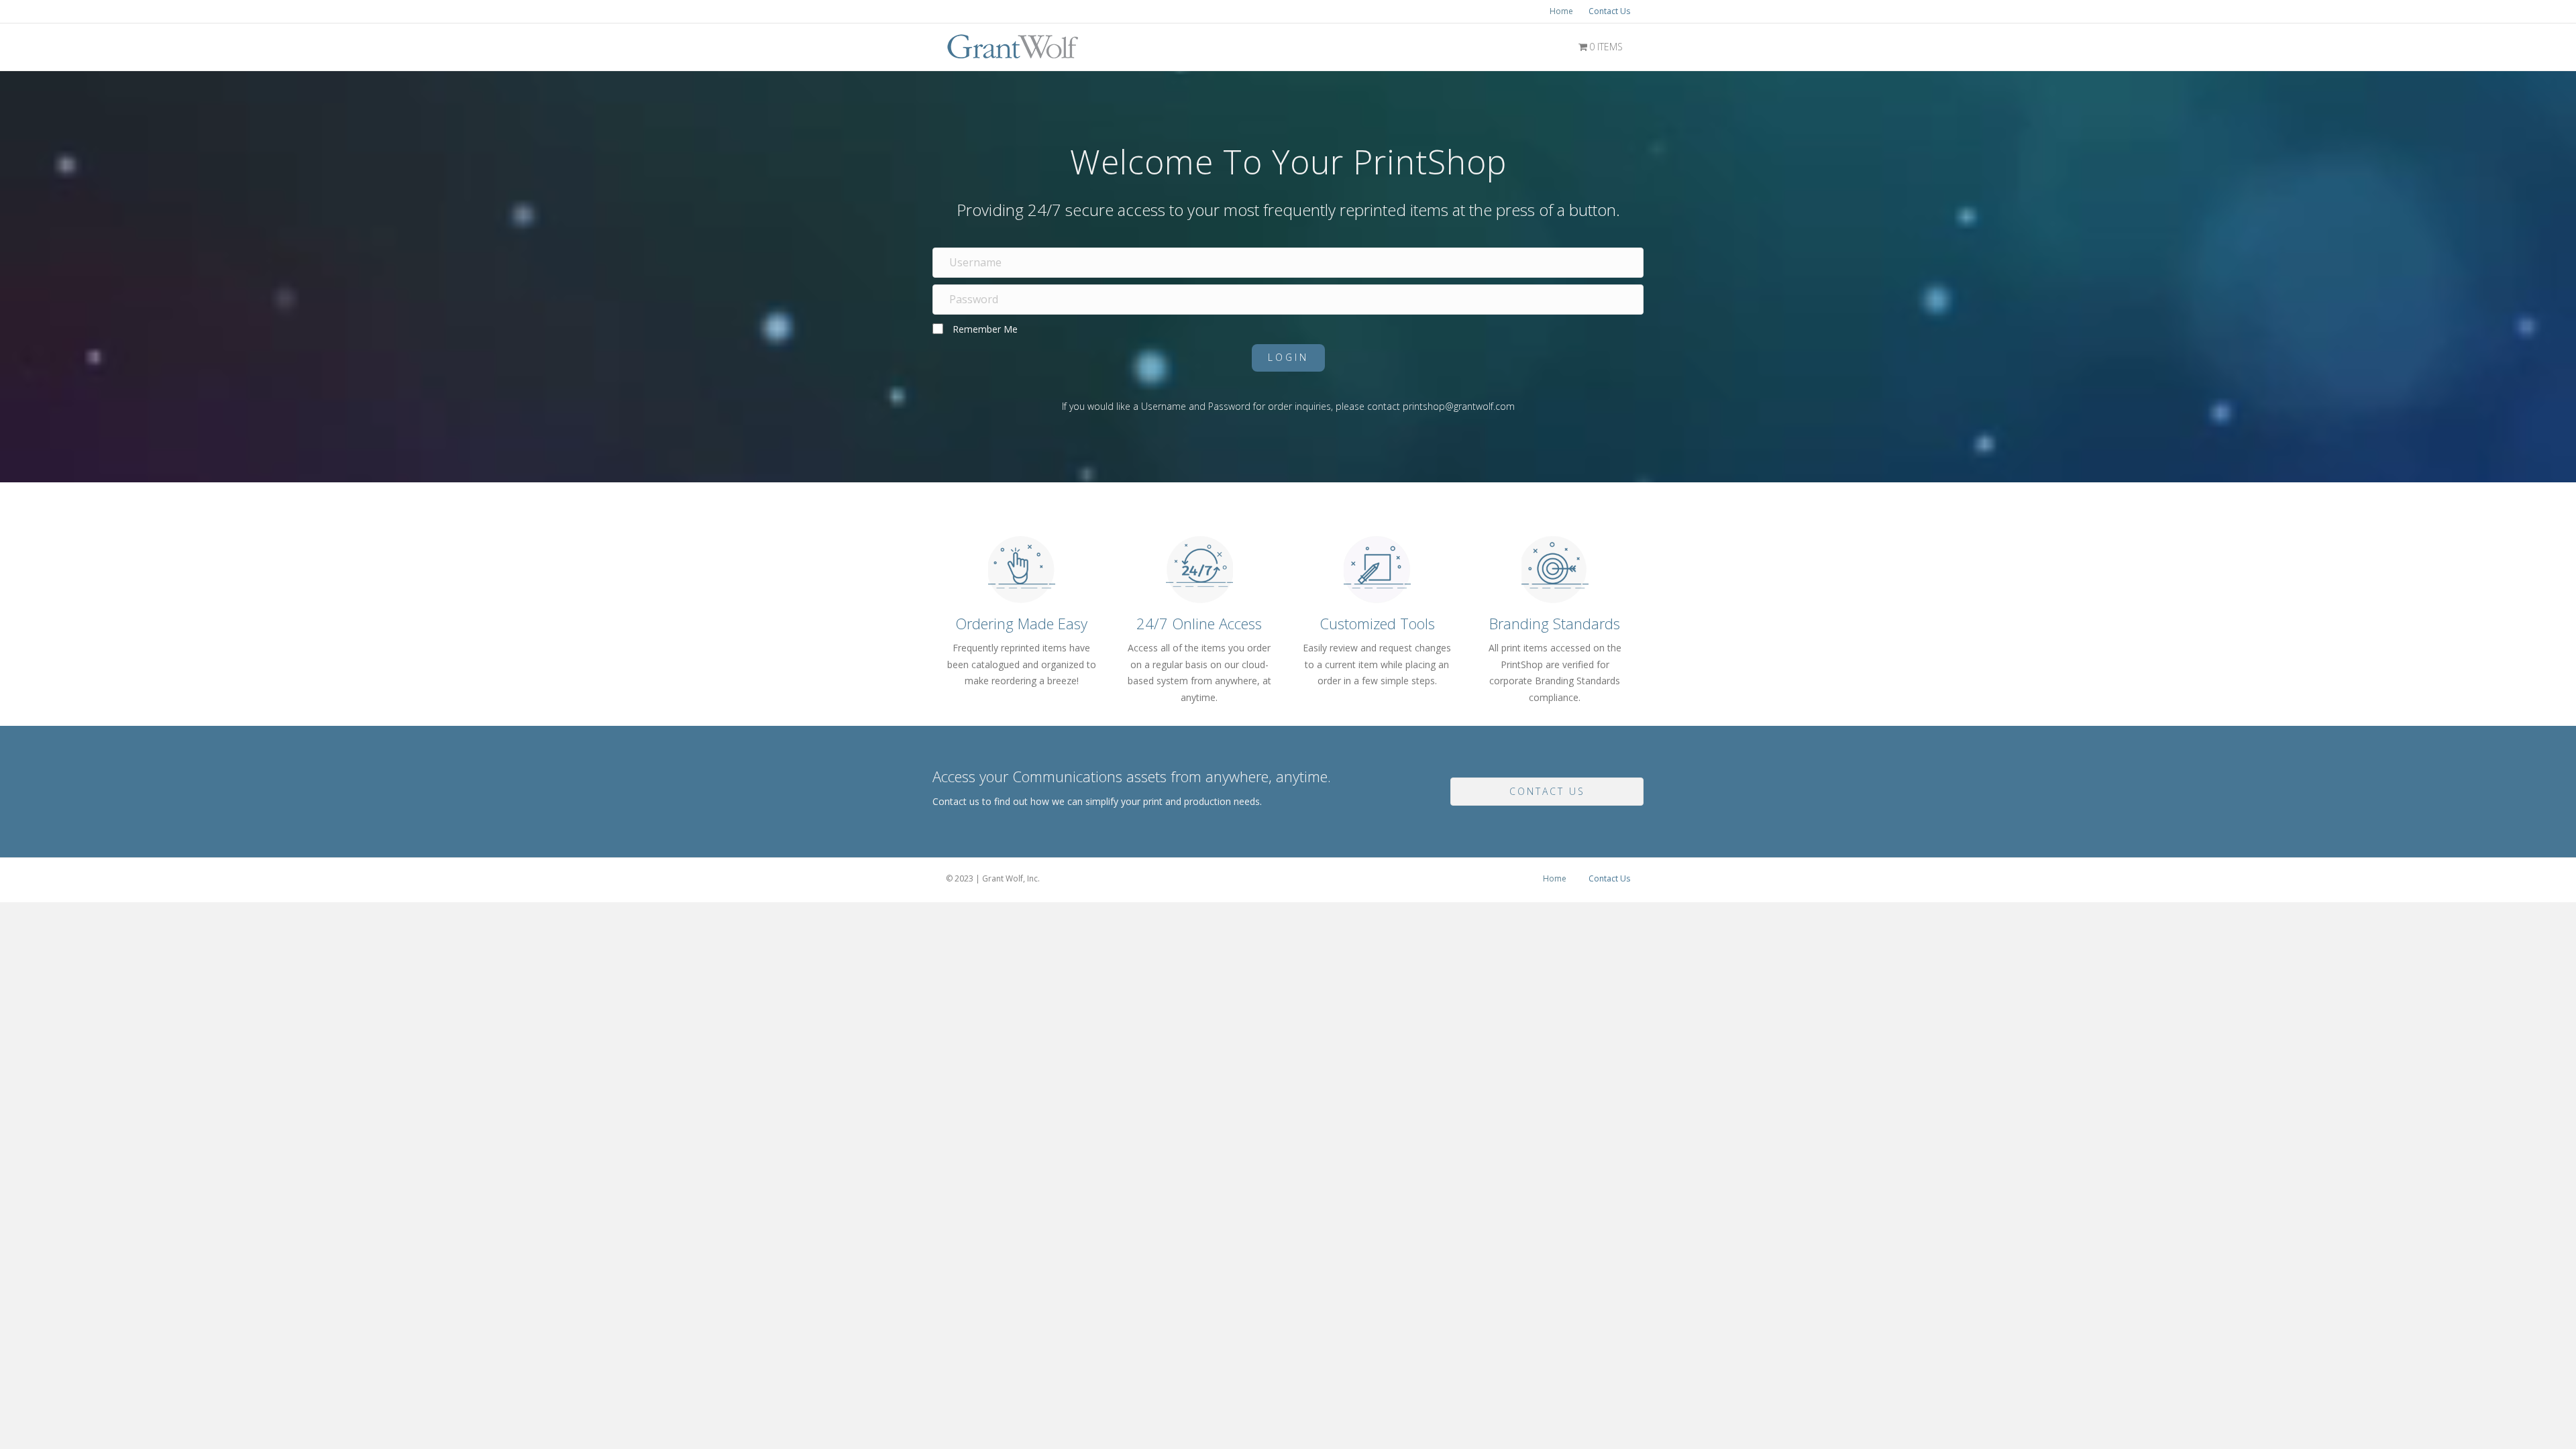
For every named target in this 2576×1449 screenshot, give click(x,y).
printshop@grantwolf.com (1459, 406)
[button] (1288, 358)
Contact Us (1609, 11)
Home (1561, 11)
